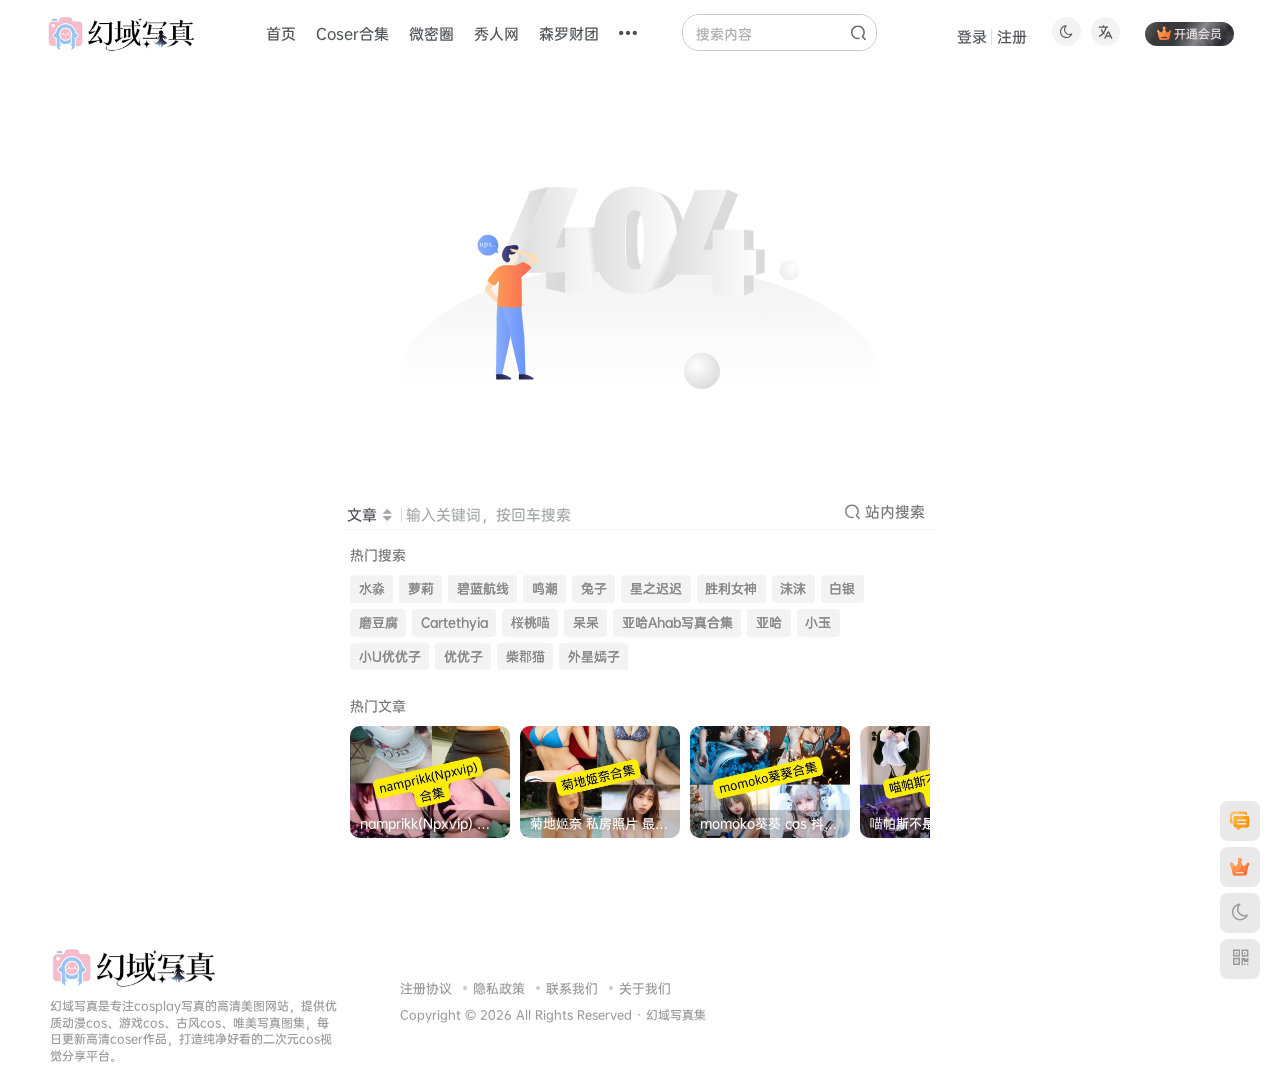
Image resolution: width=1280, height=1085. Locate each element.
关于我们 (645, 988)
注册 (1012, 36)
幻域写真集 (676, 1015)
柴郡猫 (525, 656)
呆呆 (586, 622)
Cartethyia (454, 622)
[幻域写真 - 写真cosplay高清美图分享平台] (133, 966)
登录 (972, 36)
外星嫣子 (594, 656)
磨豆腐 (378, 622)
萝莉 (421, 588)
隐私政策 (499, 988)
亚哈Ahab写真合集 (677, 622)
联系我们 (572, 988)
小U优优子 (390, 656)
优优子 (463, 656)
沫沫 (793, 588)
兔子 (594, 588)
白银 (842, 588)
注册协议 (426, 988)
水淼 (372, 588)
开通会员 (1198, 33)
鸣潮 (545, 588)
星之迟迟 (656, 588)
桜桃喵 (530, 622)
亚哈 (769, 622)
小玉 (818, 622)
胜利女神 (731, 588)
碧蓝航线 (483, 588)
